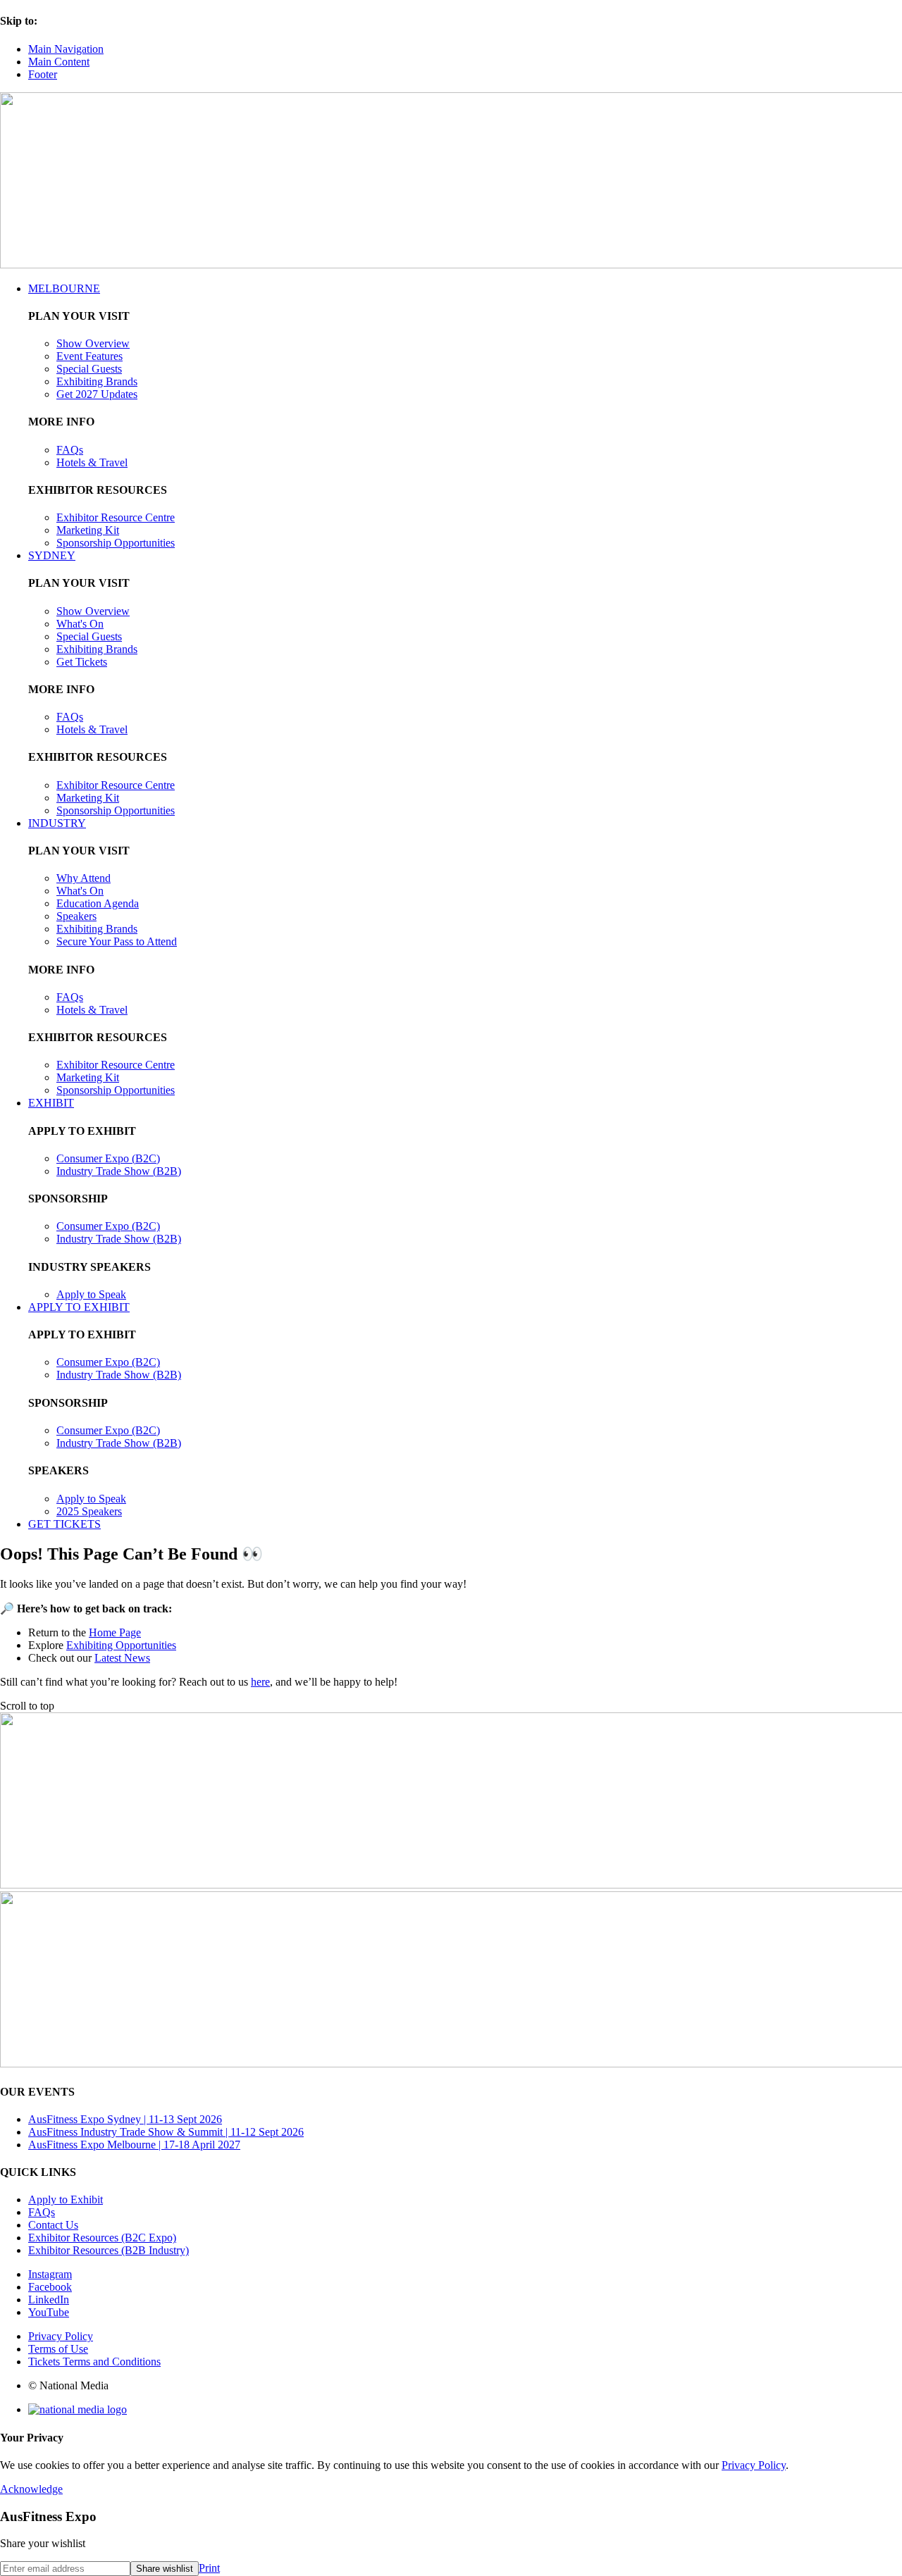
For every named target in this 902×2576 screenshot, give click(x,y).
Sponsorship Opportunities (116, 543)
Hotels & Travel (92, 462)
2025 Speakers (89, 1511)
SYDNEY (52, 555)
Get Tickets (82, 662)
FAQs (70, 450)
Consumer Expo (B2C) (108, 1158)
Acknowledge (31, 2489)
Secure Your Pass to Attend (117, 941)
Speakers (76, 916)
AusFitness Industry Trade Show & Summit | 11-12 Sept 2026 (166, 2132)
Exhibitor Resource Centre (116, 517)
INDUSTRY (57, 823)
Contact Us (53, 2225)
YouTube (49, 2312)
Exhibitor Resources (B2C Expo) (102, 2238)
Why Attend (84, 878)
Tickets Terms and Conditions (94, 2362)
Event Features (89, 356)
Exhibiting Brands (97, 381)
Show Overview (93, 343)
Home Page (115, 1632)
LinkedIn (49, 2300)
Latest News (122, 1658)
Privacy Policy (61, 2336)
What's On (80, 624)
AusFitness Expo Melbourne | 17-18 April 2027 (134, 2145)
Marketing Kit (88, 530)
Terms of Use (58, 2349)
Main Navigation (66, 49)
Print (209, 2568)
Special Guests (89, 369)
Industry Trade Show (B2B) (119, 1171)
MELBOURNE (64, 288)
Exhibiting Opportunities (121, 1645)
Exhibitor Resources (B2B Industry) (109, 2250)
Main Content (59, 62)
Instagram (50, 2274)
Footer (43, 74)
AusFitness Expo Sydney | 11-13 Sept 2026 (125, 2119)
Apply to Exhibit (66, 2199)
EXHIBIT (51, 1103)
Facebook (50, 2287)
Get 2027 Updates (97, 394)
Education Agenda (98, 903)
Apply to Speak (91, 1294)
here (260, 1682)
